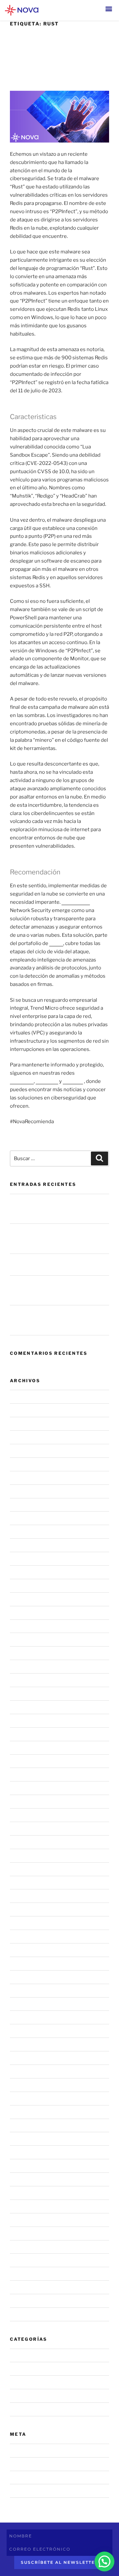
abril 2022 (22, 2085)
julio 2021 (21, 2206)
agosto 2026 (25, 1397)
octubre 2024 (26, 1694)
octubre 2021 (25, 2166)
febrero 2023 (26, 1950)
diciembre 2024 (29, 1667)
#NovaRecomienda (32, 2369)
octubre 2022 (26, 2004)
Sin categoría (25, 2409)
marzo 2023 (24, 1937)
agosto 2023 (25, 1882)
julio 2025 (22, 1572)
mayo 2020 (23, 2274)
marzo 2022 (24, 2098)
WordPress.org (28, 2491)
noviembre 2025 (29, 1518)
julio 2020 (22, 2247)
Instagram (22, 1081)
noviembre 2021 (29, 2152)
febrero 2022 (25, 2112)
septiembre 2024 (30, 1707)
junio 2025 (22, 1585)
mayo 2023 (23, 1909)
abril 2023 (22, 1923)
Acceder (20, 2450)
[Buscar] (99, 1158)
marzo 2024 (24, 1788)
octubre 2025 (26, 1532)
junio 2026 (22, 1424)
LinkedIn (73, 1081)
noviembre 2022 (29, 1990)
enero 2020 (24, 2301)
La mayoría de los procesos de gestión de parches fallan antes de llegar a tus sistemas (58, 1320)
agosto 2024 (25, 1720)
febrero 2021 (25, 2233)
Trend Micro (76, 902)
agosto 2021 (24, 2193)
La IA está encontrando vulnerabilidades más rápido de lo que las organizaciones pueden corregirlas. (57, 1209)
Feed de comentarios (35, 2477)
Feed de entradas (30, 2464)
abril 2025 (22, 1613)
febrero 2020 (26, 2287)
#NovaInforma (27, 2355)
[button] (109, 9)
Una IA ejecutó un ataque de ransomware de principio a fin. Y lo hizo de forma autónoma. (58, 1239)
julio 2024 (22, 1734)
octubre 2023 (26, 1855)
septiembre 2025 (30, 1545)
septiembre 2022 (30, 2017)
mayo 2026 (23, 1437)
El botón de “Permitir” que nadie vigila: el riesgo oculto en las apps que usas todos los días (57, 1290)
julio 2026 (22, 1410)
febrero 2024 (26, 1802)
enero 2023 (24, 1963)
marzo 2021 (23, 2220)
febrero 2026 (26, 1478)
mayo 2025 (23, 1599)
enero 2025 (24, 1653)
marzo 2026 (24, 1464)
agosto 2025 (25, 1559)
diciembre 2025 (29, 1505)
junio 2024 (22, 1747)
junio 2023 (22, 1896)
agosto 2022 (25, 2031)
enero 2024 (24, 1815)
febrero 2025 (26, 1640)
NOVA (56, 943)
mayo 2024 (23, 1761)
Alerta (17, 2382)
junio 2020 (22, 2260)
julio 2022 (21, 2044)
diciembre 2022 (28, 1977)
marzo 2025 (24, 1626)
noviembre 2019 (29, 2314)
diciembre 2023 (29, 1828)
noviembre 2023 (29, 1842)
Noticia (18, 2396)
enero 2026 (24, 1491)
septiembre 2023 (30, 1869)
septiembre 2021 (30, 2179)
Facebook (47, 1081)
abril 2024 (22, 1775)
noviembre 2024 (29, 1680)
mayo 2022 (23, 2071)
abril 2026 (22, 1451)
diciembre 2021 (28, 2139)
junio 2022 (22, 2058)
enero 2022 (23, 2125)
